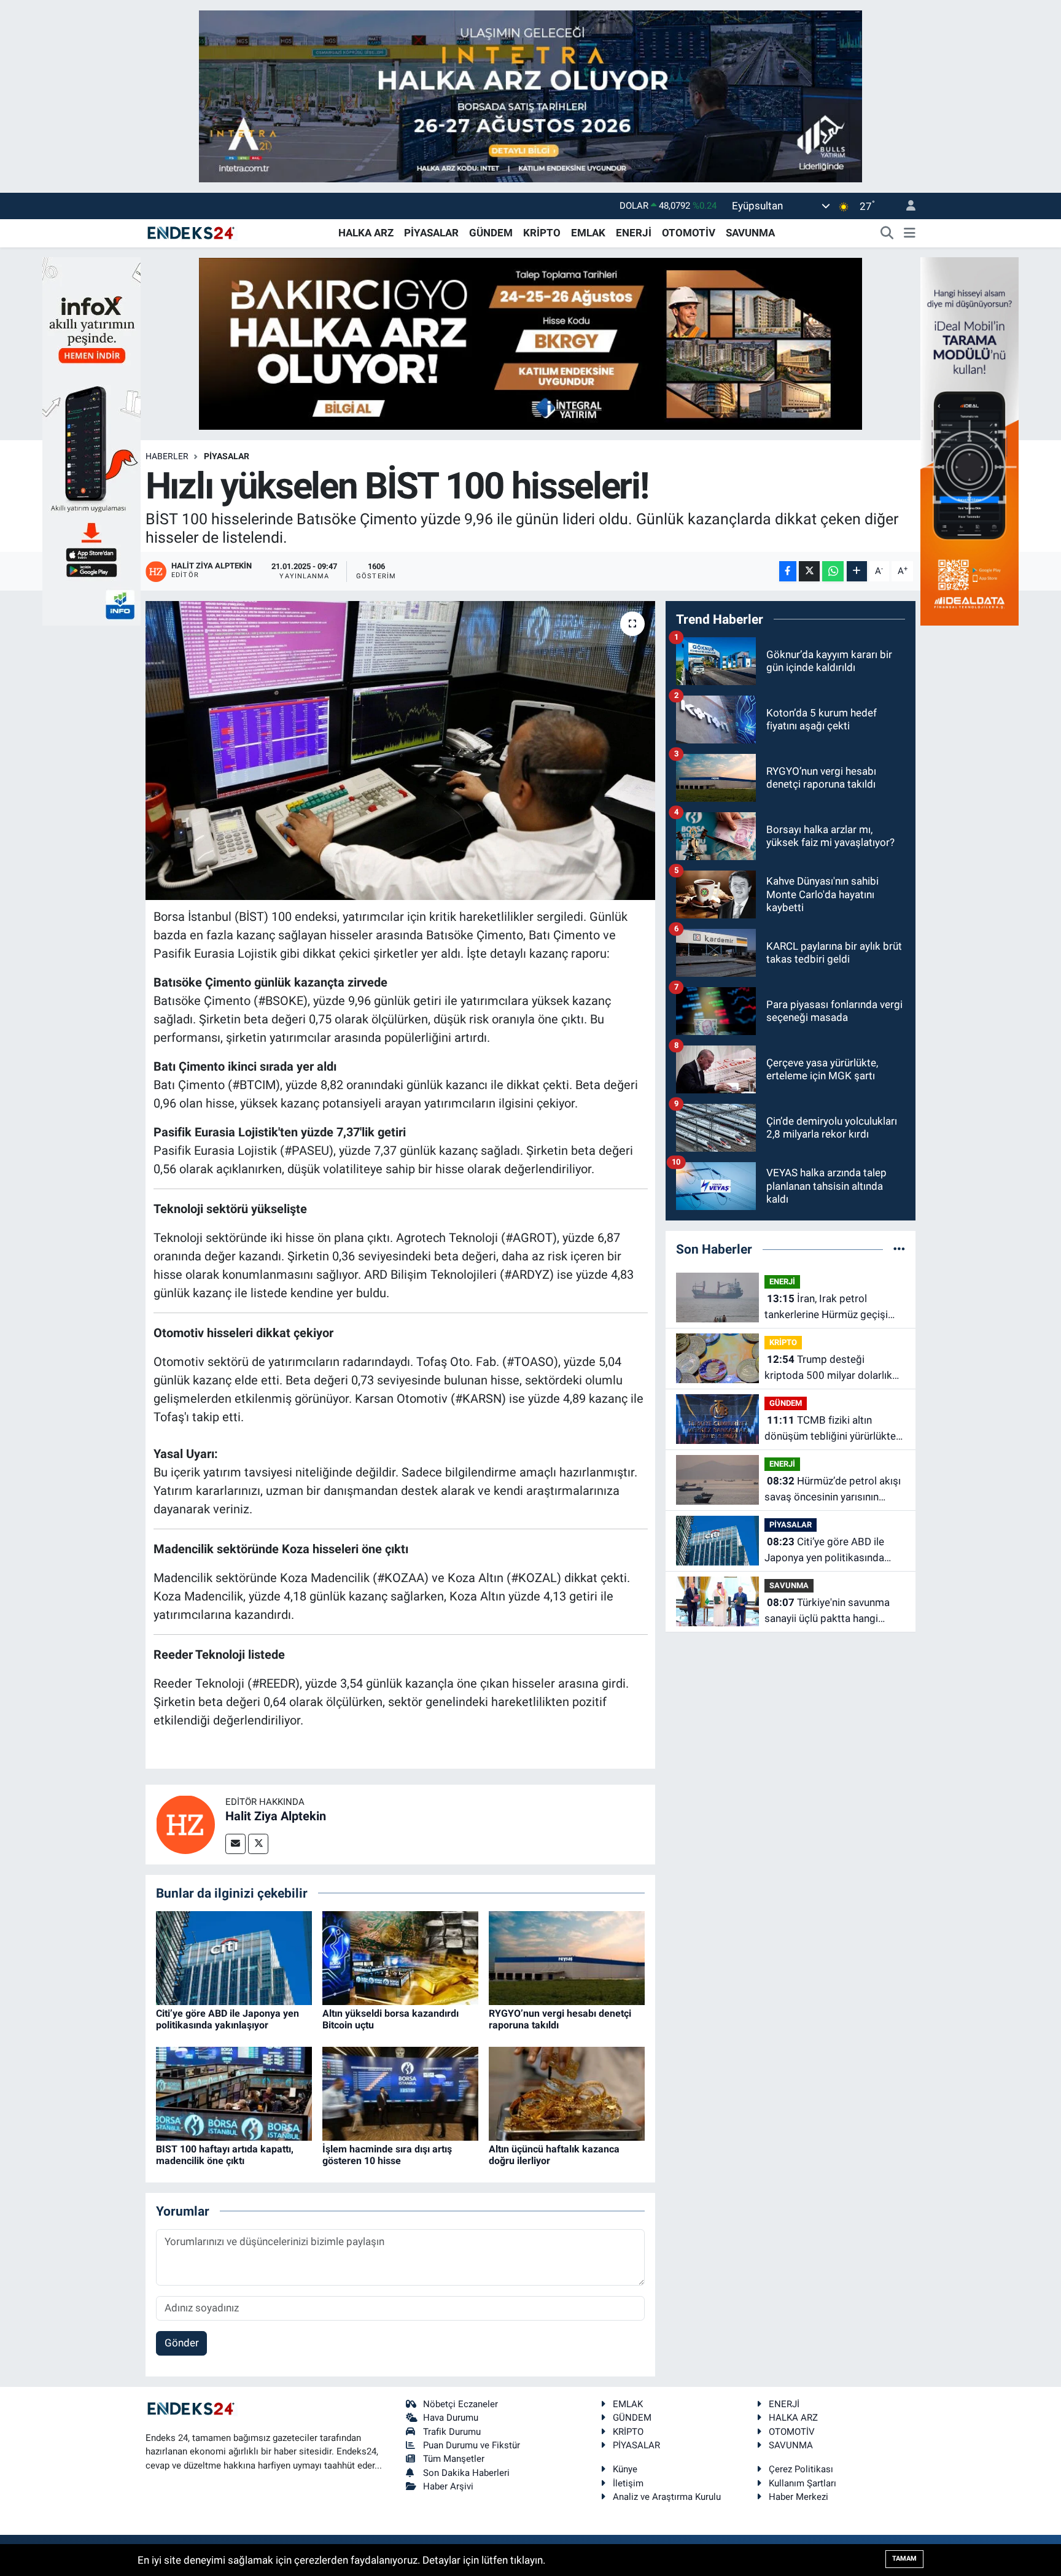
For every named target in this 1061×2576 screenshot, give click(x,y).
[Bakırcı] (530, 343)
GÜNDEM (491, 233)
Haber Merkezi (799, 2497)
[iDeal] (970, 440)
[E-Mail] (235, 1844)
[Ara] (887, 233)
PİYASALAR (431, 233)
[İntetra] (530, 95)
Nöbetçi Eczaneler (461, 2404)
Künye (625, 2469)
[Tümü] (899, 1249)
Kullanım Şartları (803, 2483)
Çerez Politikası (801, 2469)
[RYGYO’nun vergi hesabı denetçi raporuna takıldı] (567, 1957)
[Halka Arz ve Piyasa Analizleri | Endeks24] (192, 232)
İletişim (628, 2483)
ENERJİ (634, 233)
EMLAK (588, 233)
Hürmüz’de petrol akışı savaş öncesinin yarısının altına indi (833, 1490)
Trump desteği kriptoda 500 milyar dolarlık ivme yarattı (828, 1368)
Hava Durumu (451, 2418)
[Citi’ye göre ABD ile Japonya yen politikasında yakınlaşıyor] (234, 1957)
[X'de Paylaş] (809, 571)
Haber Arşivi (448, 2486)
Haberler (167, 456)
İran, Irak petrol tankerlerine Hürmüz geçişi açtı (826, 1307)
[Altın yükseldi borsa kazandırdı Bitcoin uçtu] (400, 1957)
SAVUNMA (750, 233)
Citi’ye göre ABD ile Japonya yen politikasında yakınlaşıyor (227, 2019)
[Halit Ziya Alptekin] (185, 1823)
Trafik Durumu (452, 2432)
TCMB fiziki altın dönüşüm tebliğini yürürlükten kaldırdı (833, 1429)
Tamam (904, 2559)
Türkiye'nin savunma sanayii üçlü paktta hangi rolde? (827, 1611)
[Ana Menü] (910, 233)
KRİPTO (542, 233)
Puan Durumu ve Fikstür (472, 2445)
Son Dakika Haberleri (466, 2473)
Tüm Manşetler (454, 2459)
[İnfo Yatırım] (91, 440)
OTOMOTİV (689, 233)
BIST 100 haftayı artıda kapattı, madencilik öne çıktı (225, 2155)
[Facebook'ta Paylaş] (788, 571)
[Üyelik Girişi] (906, 206)
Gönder (182, 2343)
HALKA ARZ (366, 233)
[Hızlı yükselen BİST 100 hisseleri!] (401, 751)
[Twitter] (258, 1844)
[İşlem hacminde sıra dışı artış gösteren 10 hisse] (400, 2093)
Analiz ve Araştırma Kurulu (667, 2497)
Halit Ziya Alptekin (276, 1816)
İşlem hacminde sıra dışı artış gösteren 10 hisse (387, 2155)
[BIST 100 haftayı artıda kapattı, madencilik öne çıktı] (234, 2093)
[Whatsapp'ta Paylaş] (833, 571)
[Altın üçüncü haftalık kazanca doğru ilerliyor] (567, 2093)
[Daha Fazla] (857, 571)
